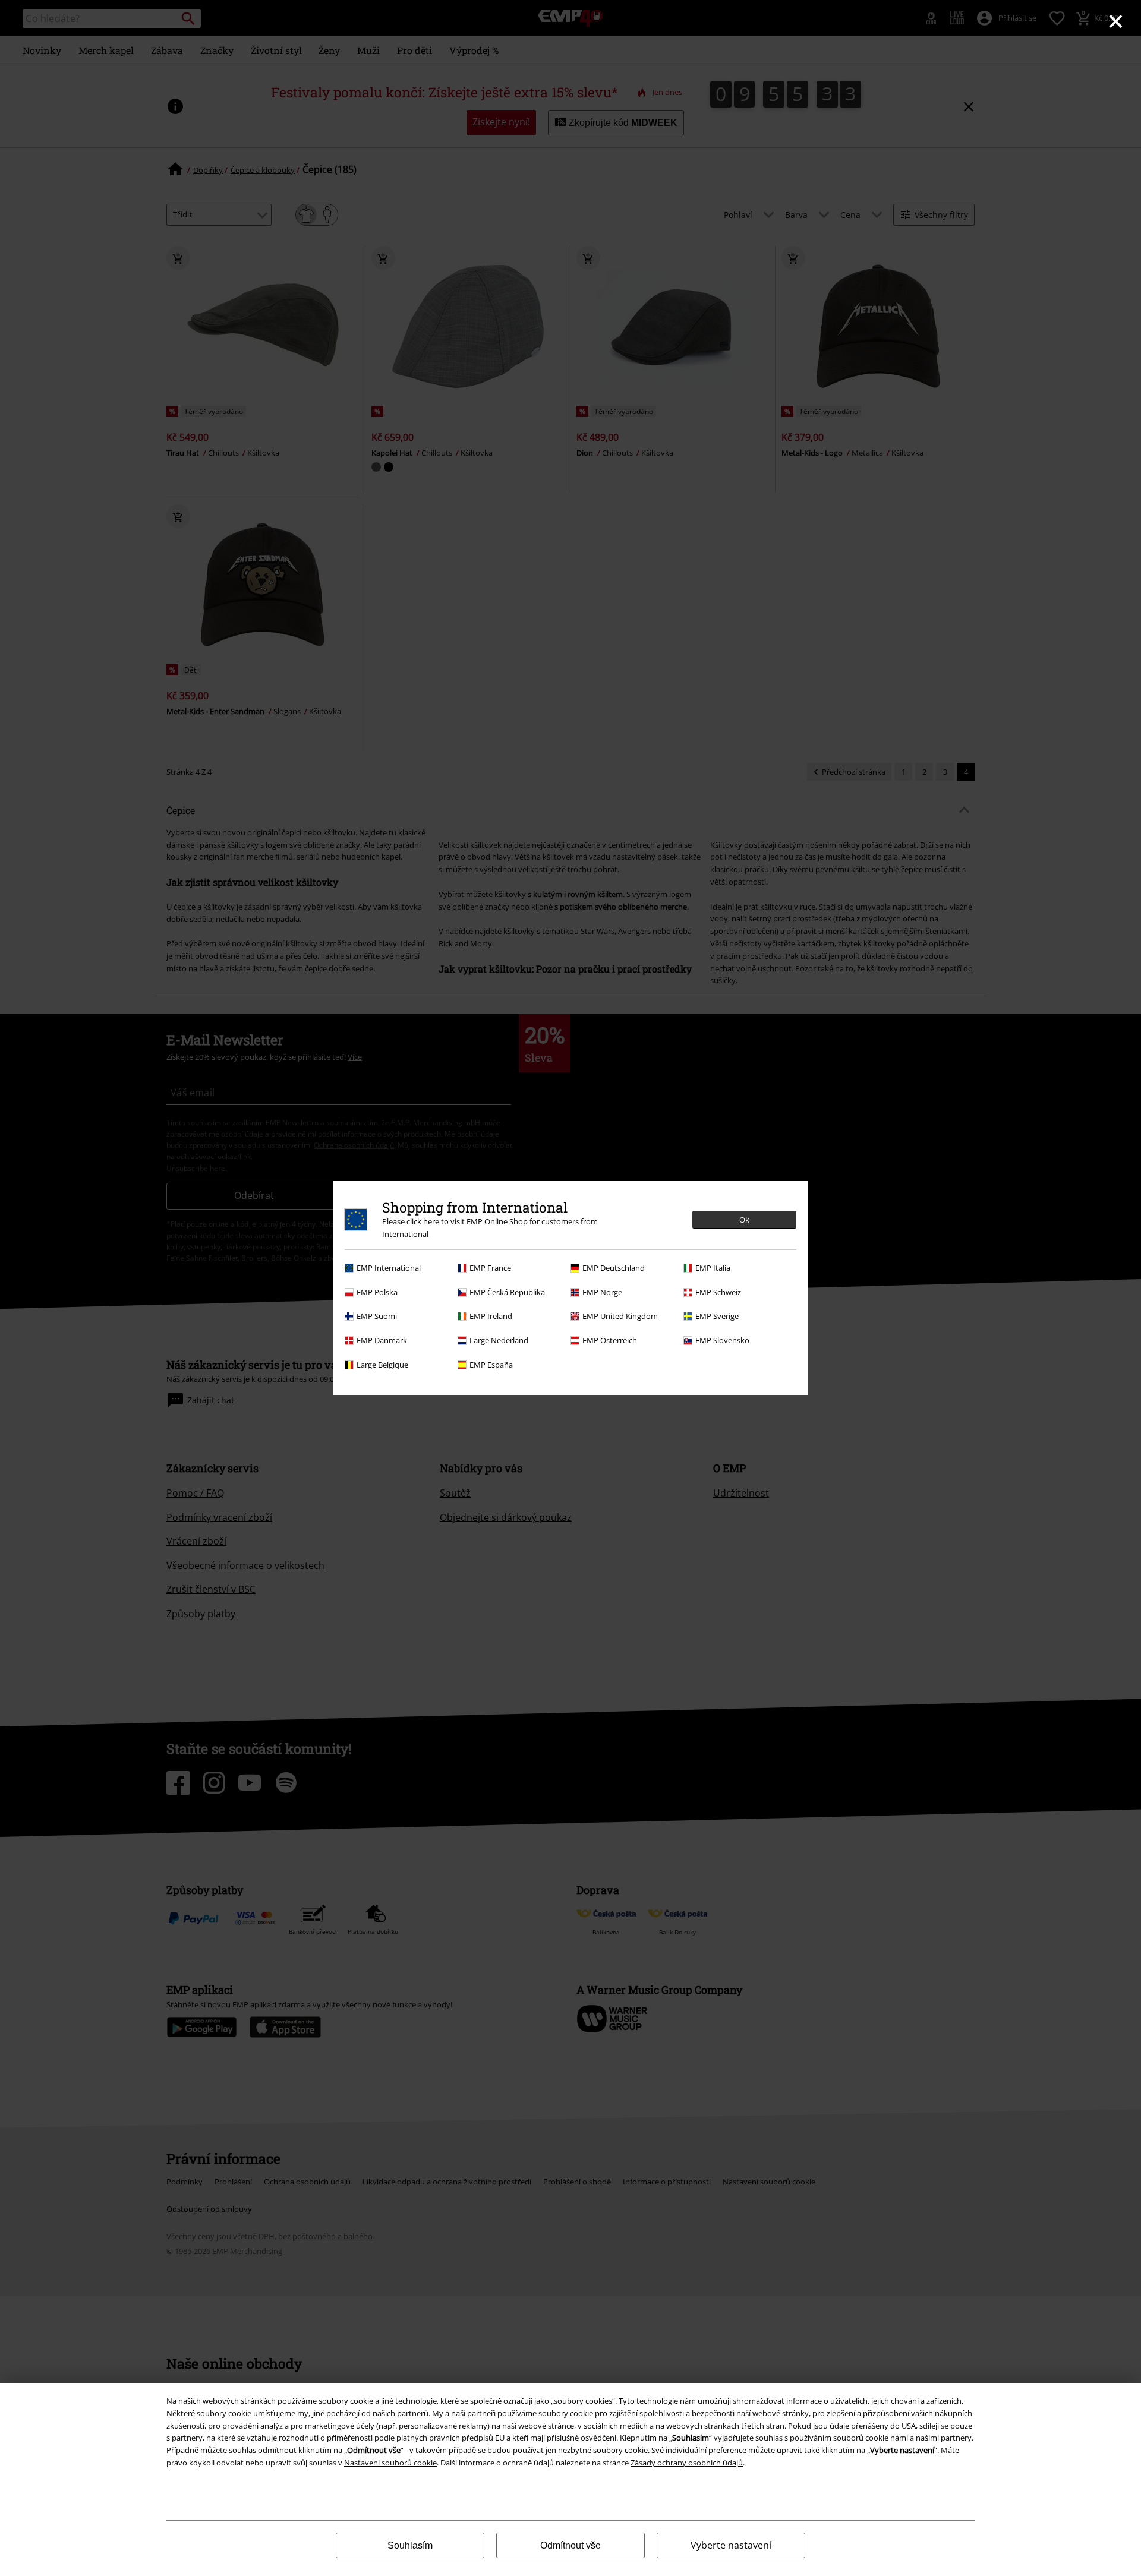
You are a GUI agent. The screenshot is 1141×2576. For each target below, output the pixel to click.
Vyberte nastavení (731, 2545)
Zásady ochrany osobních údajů (687, 2463)
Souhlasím (410, 2545)
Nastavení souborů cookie (390, 2463)
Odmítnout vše (570, 2545)
